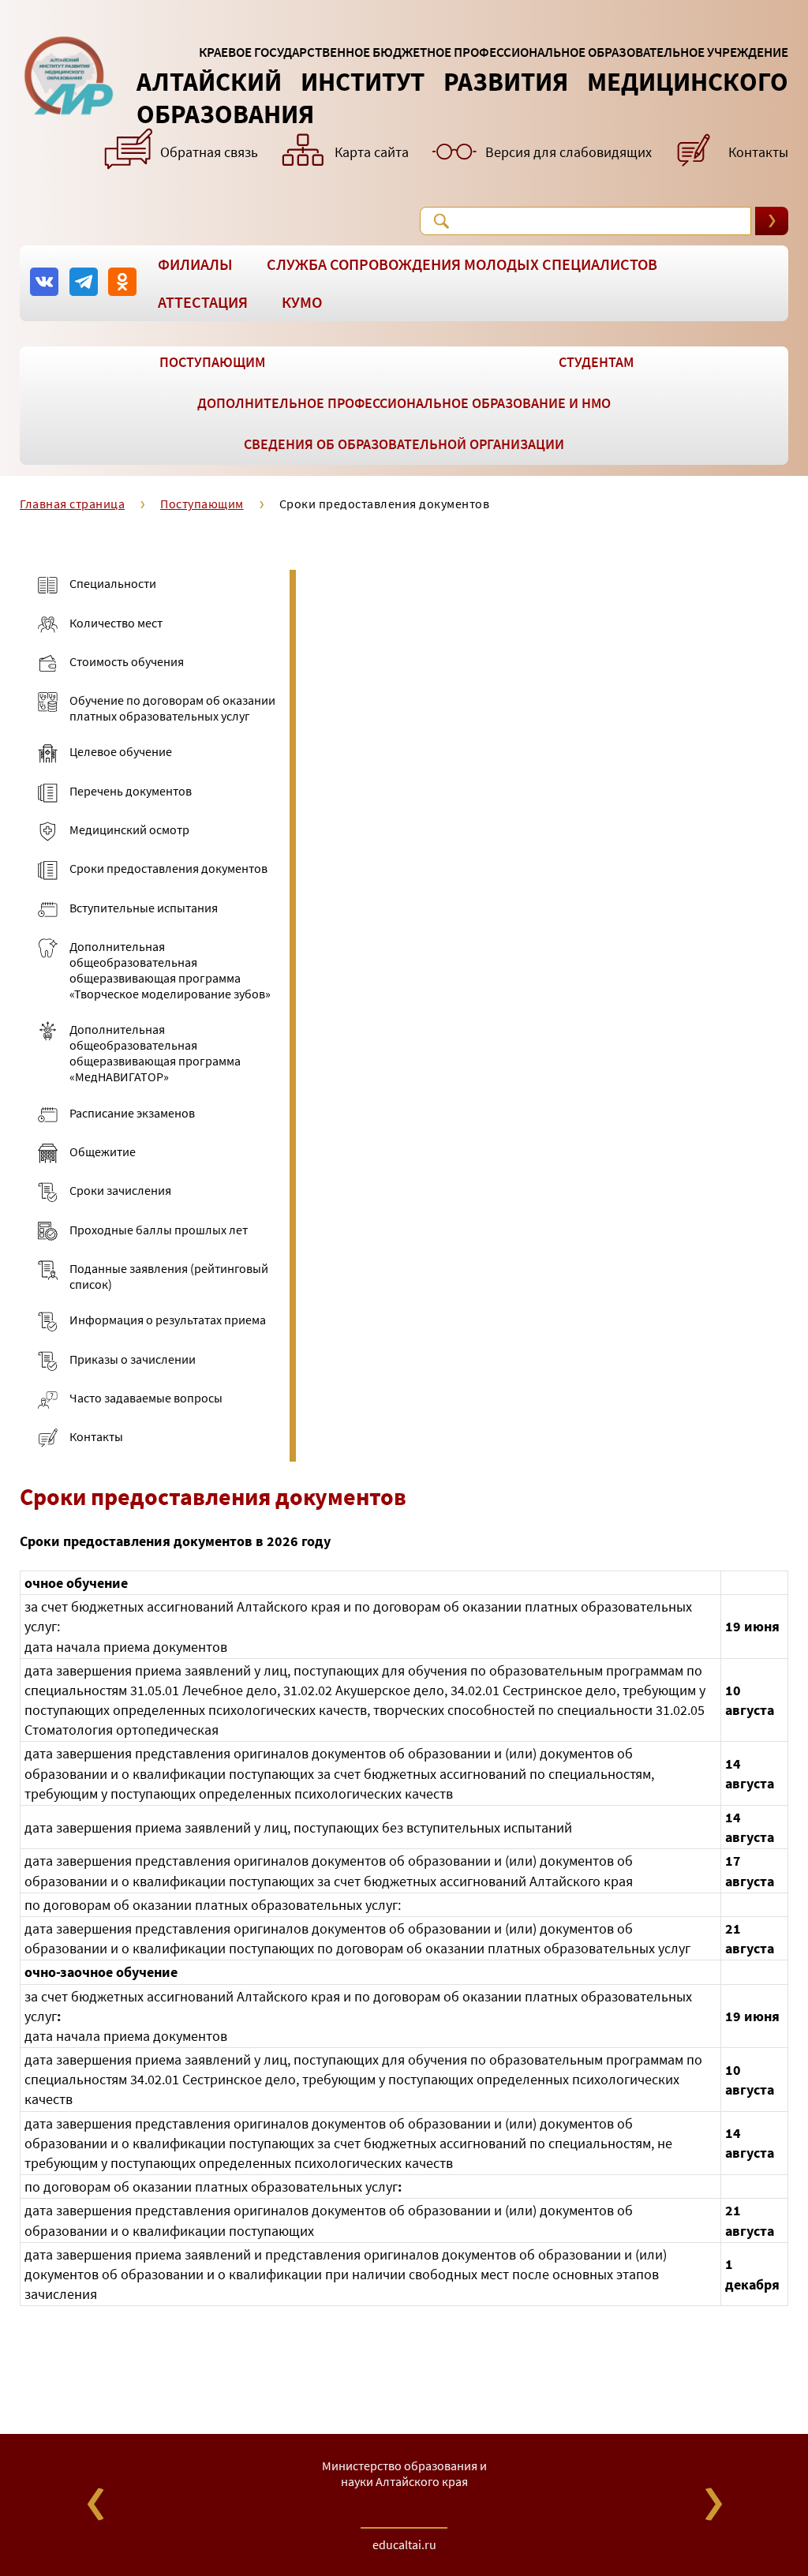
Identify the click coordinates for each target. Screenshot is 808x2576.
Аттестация (203, 302)
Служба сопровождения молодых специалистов (462, 264)
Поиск (441, 221)
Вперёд (713, 2504)
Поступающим (212, 362)
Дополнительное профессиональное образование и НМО (404, 403)
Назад (95, 2504)
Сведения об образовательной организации (404, 444)
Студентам (596, 362)
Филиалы (195, 264)
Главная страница (72, 504)
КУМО (302, 302)
